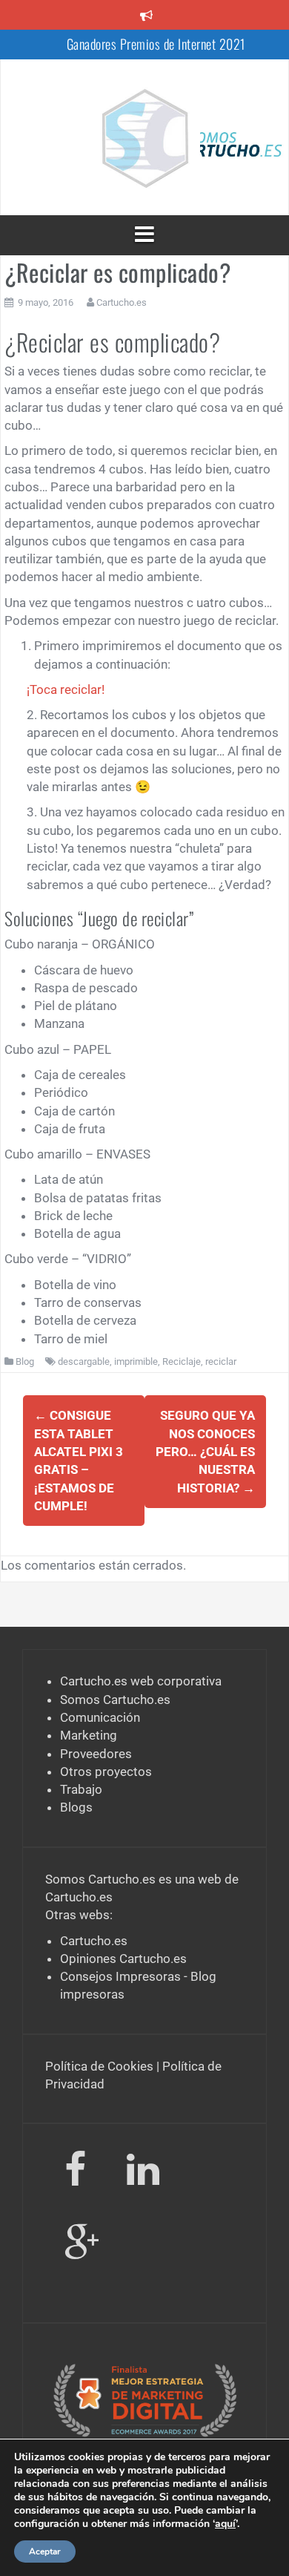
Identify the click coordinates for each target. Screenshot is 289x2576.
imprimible (136, 1361)
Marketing (89, 1735)
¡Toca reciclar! (66, 689)
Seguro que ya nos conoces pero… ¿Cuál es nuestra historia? (205, 1451)
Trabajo (81, 1789)
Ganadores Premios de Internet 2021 (156, 44)
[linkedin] (146, 2173)
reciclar (221, 1361)
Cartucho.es (122, 302)
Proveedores (96, 1754)
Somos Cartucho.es (115, 1700)
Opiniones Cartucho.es (123, 1959)
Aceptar (45, 2552)
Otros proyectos (106, 1772)
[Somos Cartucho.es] (144, 136)
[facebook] (75, 2173)
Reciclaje (182, 1361)
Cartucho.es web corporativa (141, 1681)
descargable (84, 1361)
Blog (25, 1361)
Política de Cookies (99, 2066)
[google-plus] (82, 2246)
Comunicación (100, 1717)
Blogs (76, 1807)
